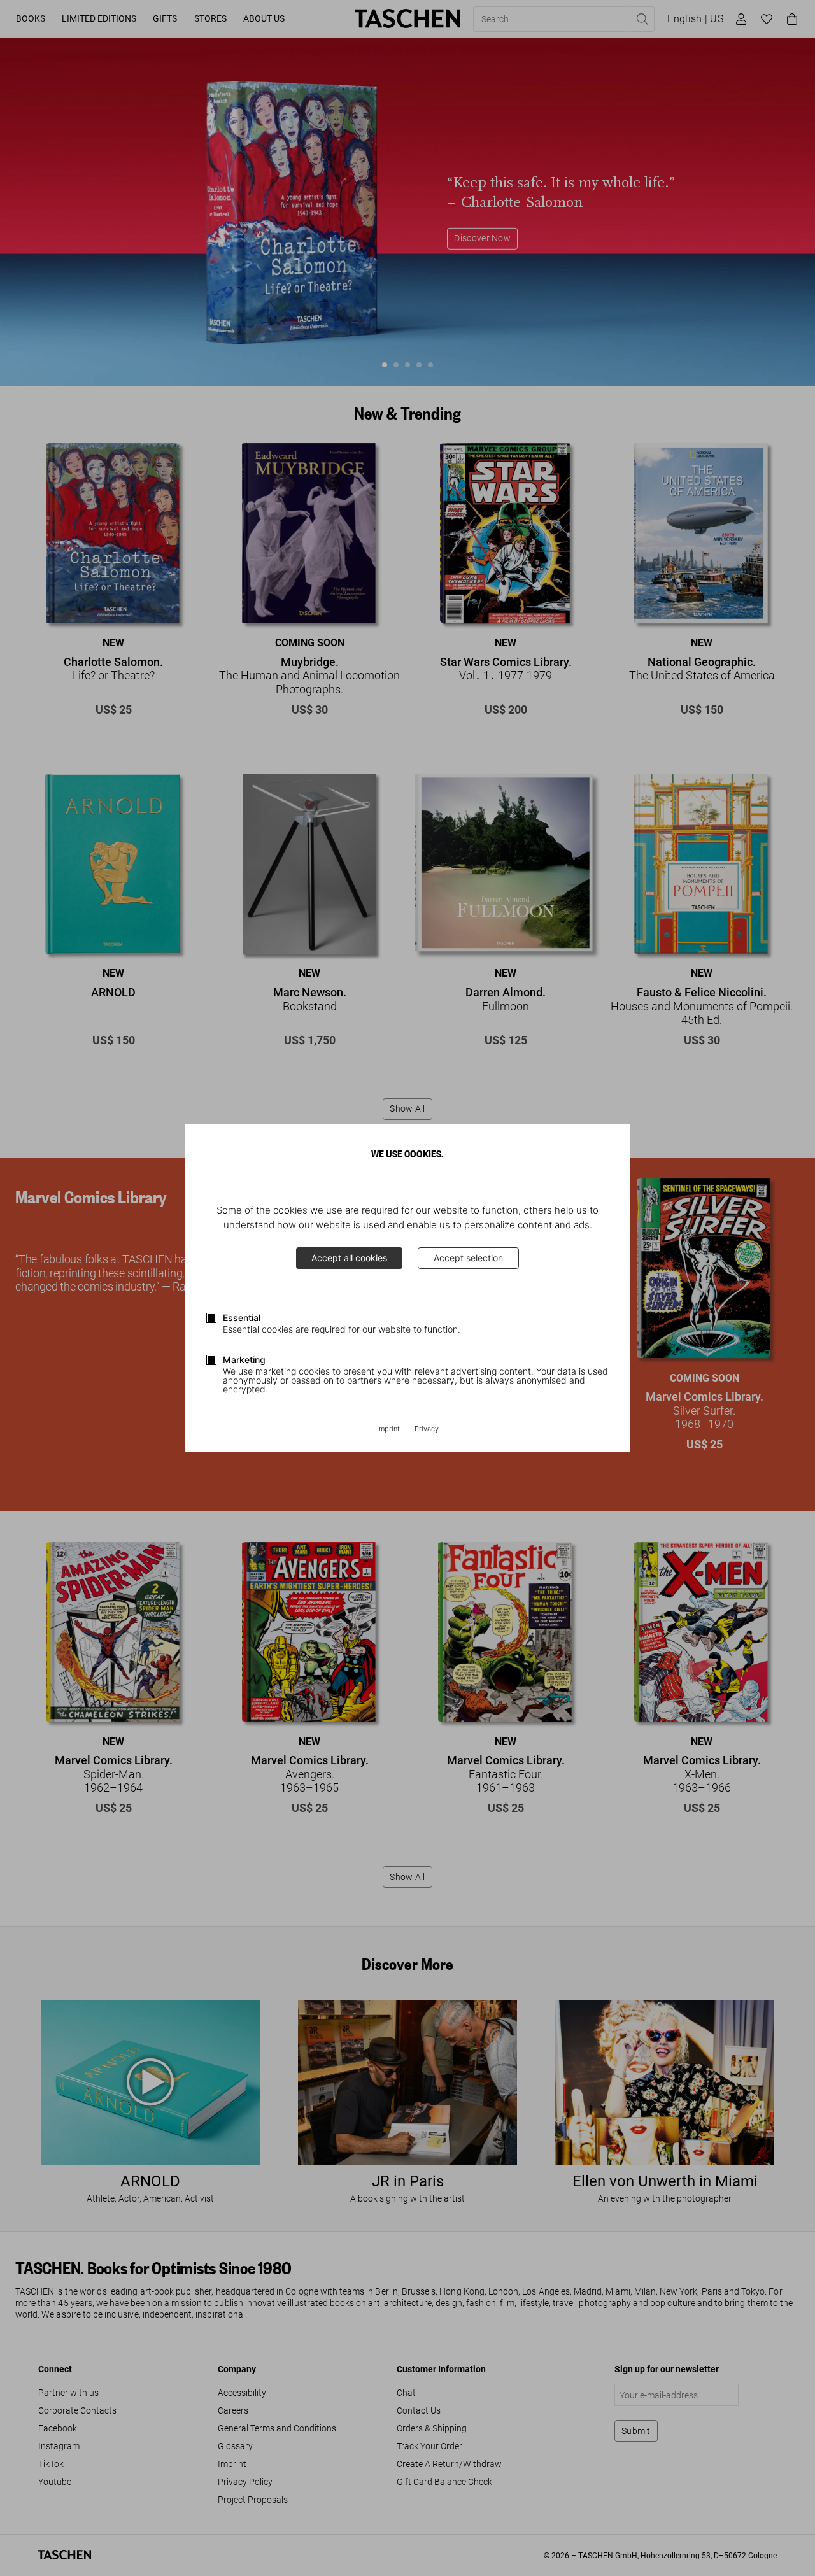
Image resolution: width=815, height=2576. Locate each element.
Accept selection (468, 1258)
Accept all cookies (349, 1258)
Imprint (388, 1429)
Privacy (427, 1429)
